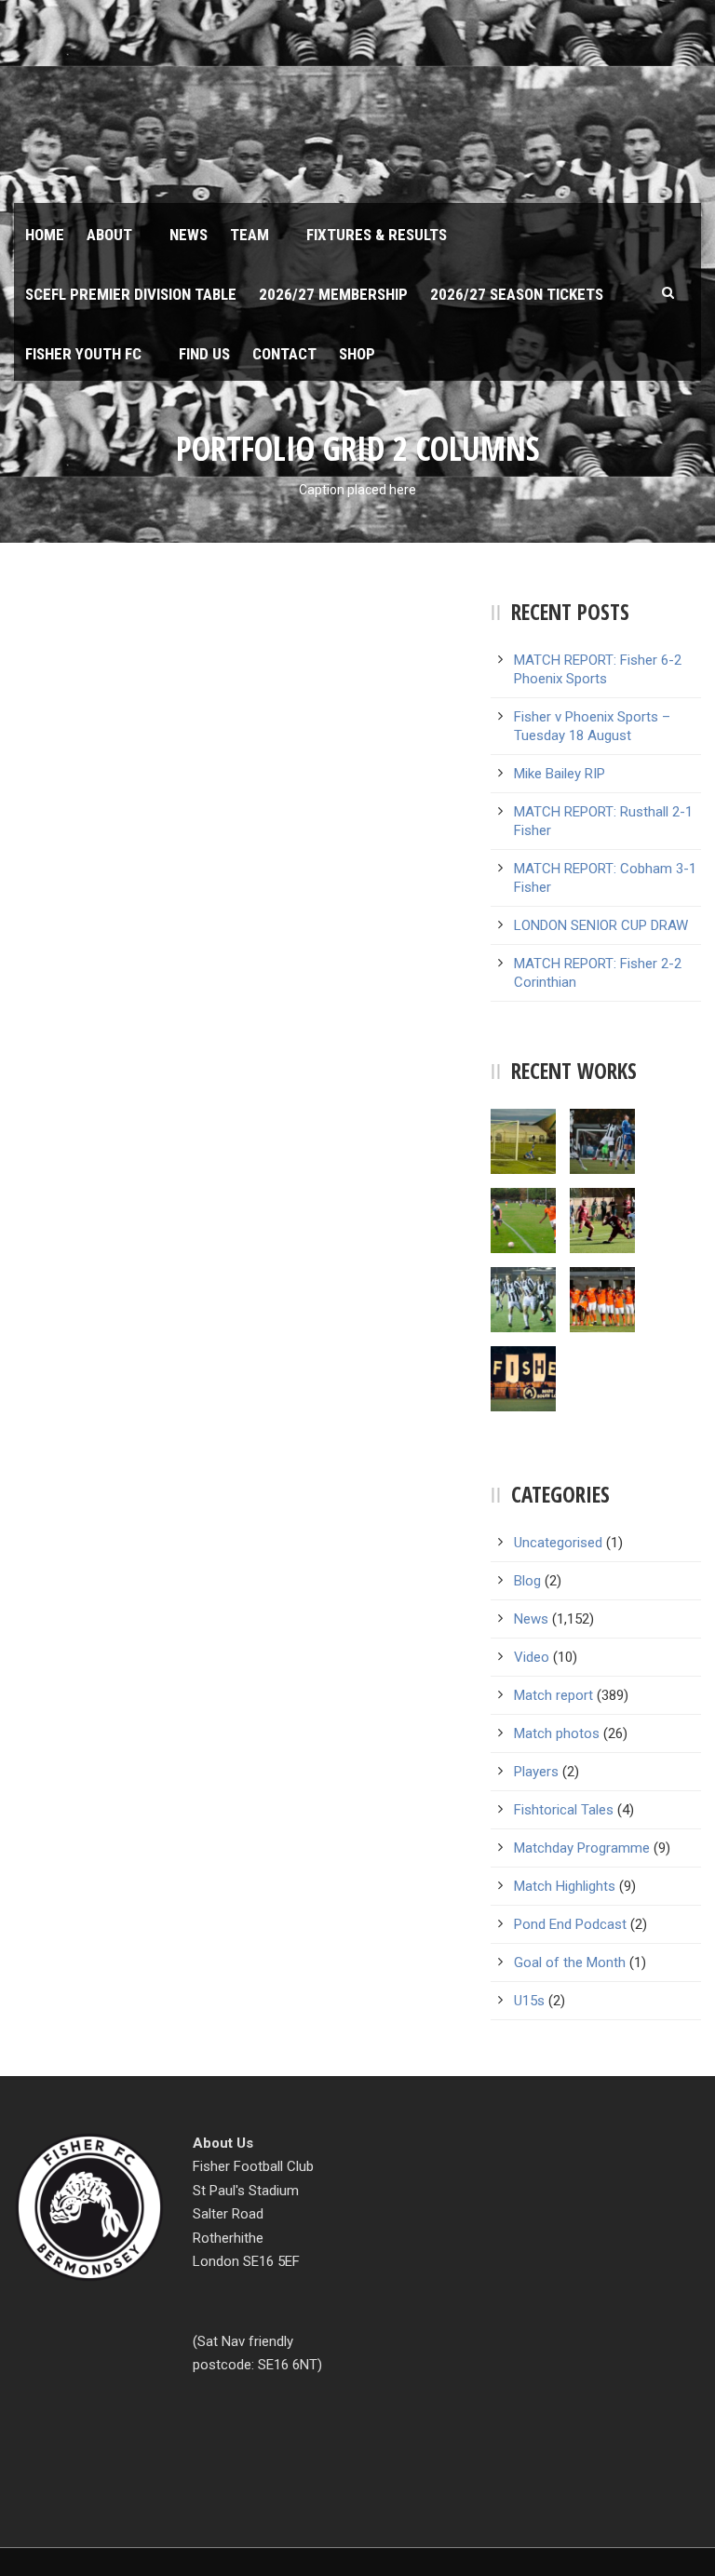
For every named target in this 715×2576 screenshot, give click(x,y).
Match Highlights (565, 1886)
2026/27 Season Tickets (517, 294)
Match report (553, 1695)
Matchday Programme (582, 1848)
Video (532, 1657)
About (109, 235)
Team (250, 235)
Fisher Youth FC (83, 354)
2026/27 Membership (333, 294)
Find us (204, 354)
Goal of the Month (570, 1962)
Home (45, 235)
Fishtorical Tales (564, 1810)
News (189, 235)
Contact (284, 354)
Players (536, 1772)
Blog (527, 1581)
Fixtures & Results (377, 235)
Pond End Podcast (570, 1924)
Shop (357, 354)
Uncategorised (558, 1543)
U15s (529, 2001)
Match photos (557, 1733)
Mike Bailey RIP (560, 774)
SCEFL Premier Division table (131, 294)
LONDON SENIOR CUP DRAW (601, 925)
